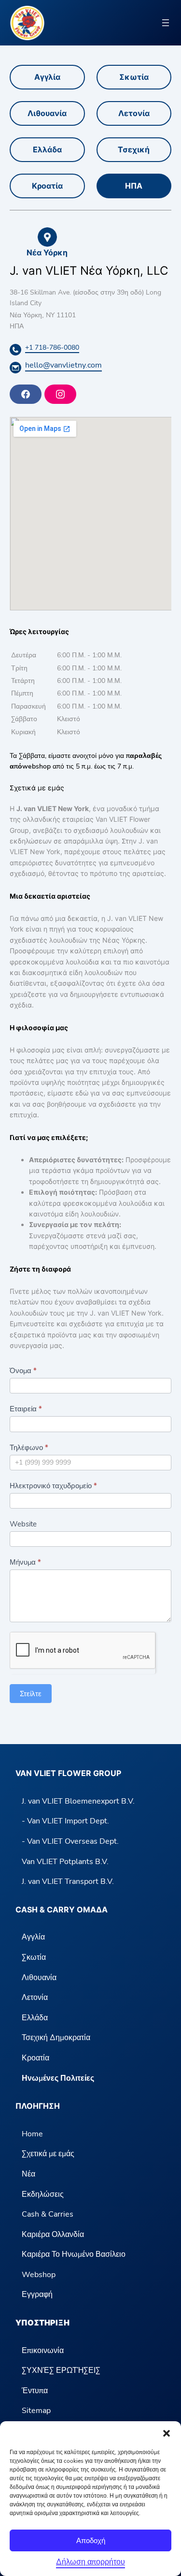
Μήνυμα (25, 1562)
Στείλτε (31, 1694)
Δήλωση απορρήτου (90, 2562)
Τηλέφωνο (29, 1448)
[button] (167, 2433)
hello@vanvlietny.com (63, 365)
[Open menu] (166, 23)
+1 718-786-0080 (52, 348)
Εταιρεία (26, 1409)
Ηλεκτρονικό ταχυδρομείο (53, 1486)
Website (23, 1524)
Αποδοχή (91, 2540)
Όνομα (23, 1371)
